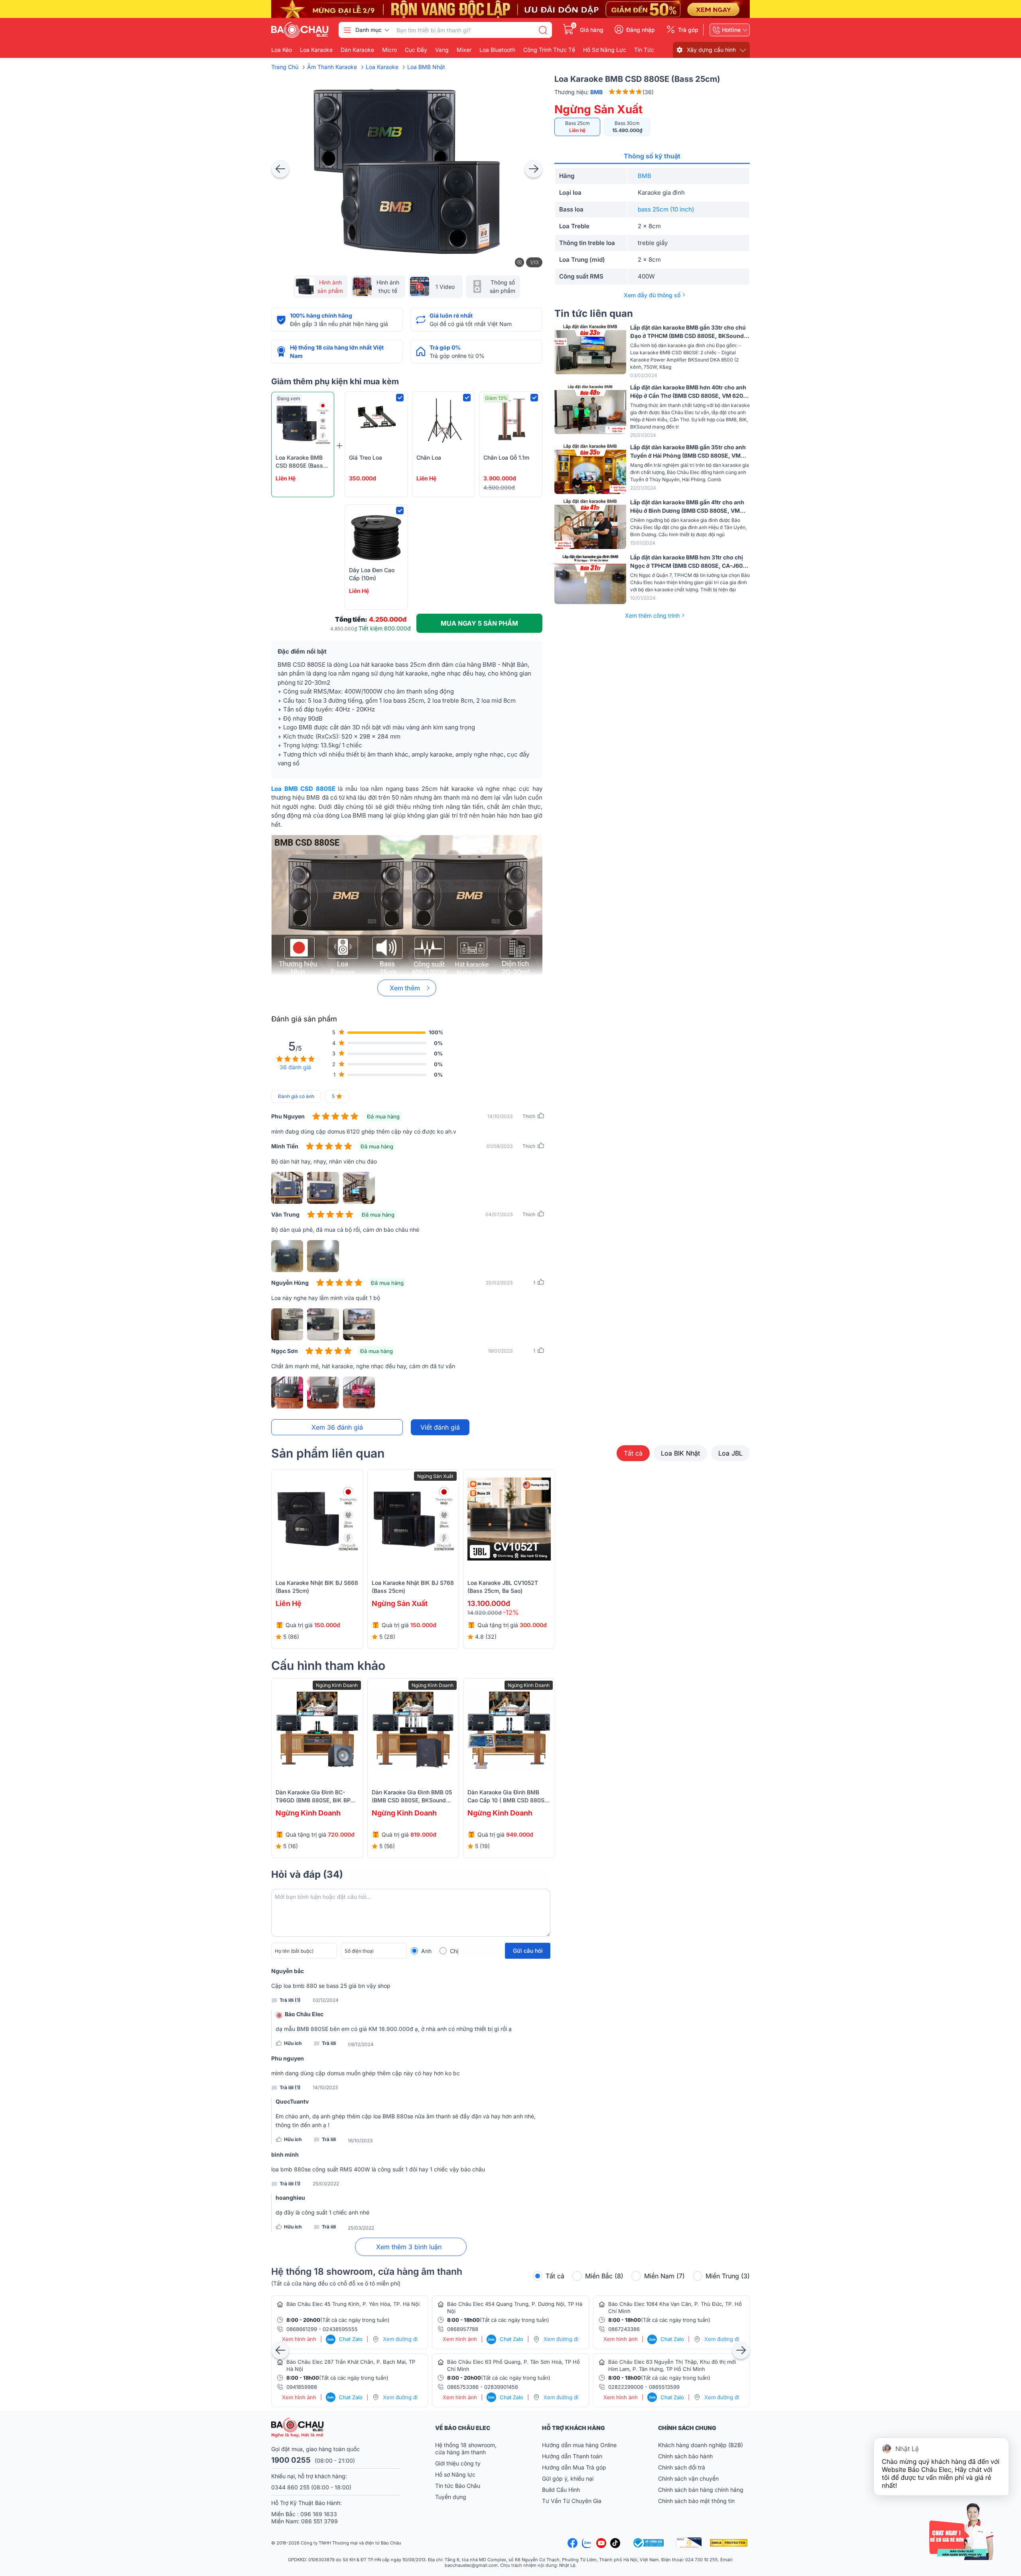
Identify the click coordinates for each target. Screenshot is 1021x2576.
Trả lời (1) (290, 2000)
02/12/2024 (326, 2000)
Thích (529, 1116)
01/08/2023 (500, 1146)
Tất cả (633, 1453)
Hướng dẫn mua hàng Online (579, 2445)
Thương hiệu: (579, 92)
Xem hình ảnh (299, 2339)
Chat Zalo (345, 2339)
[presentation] (280, 169)
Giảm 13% (496, 398)
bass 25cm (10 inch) (666, 209)
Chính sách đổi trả (682, 2467)
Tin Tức (644, 50)
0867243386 (624, 2329)
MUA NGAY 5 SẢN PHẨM (479, 623)
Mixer (464, 50)
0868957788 (463, 2329)
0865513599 (664, 2387)
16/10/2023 (360, 2141)
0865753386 (463, 2387)
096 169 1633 (319, 2514)
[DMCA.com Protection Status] (730, 2543)
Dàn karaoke (357, 50)
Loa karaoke (316, 50)
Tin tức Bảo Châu (458, 2486)
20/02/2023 (499, 1283)
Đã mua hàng (383, 1116)
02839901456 (501, 2387)
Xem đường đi (400, 2339)
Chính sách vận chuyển (688, 2478)
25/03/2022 (326, 2184)
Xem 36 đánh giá (337, 1427)
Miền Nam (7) (664, 2276)
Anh (426, 1951)
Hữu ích (293, 2043)
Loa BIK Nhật (680, 1453)
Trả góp (688, 30)
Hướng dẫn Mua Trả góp (574, 2467)
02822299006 (626, 2387)
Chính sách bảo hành (685, 2456)
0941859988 (302, 2387)
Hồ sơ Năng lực (455, 2474)
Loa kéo (282, 50)
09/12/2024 (361, 2045)
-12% (511, 1612)
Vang (442, 50)
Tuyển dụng (451, 2497)
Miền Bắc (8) (604, 2276)
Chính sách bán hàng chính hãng (701, 2490)
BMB (645, 176)
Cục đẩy (416, 50)
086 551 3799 (319, 2521)
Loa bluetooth (497, 50)
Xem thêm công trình (652, 615)
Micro (389, 50)
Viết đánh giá (440, 1427)
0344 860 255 (290, 2487)
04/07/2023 (499, 1214)
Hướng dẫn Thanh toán (572, 2456)
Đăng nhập (641, 30)
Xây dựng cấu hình (711, 50)
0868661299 (302, 2329)
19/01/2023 (500, 1351)
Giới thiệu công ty (458, 2463)
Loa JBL (730, 1453)
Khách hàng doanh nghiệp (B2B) (701, 2445)
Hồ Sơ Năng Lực (605, 50)
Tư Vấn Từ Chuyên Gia (573, 2501)
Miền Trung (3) (728, 2276)
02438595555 (340, 2329)
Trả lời (329, 2043)
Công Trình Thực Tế (549, 50)
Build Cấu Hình (561, 2490)
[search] (543, 30)
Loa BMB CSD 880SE (303, 789)
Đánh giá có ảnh (296, 1096)
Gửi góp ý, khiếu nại (568, 2478)
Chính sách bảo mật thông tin (696, 2501)
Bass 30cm (627, 127)
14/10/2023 (500, 1116)
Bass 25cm (578, 127)
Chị (454, 1951)
